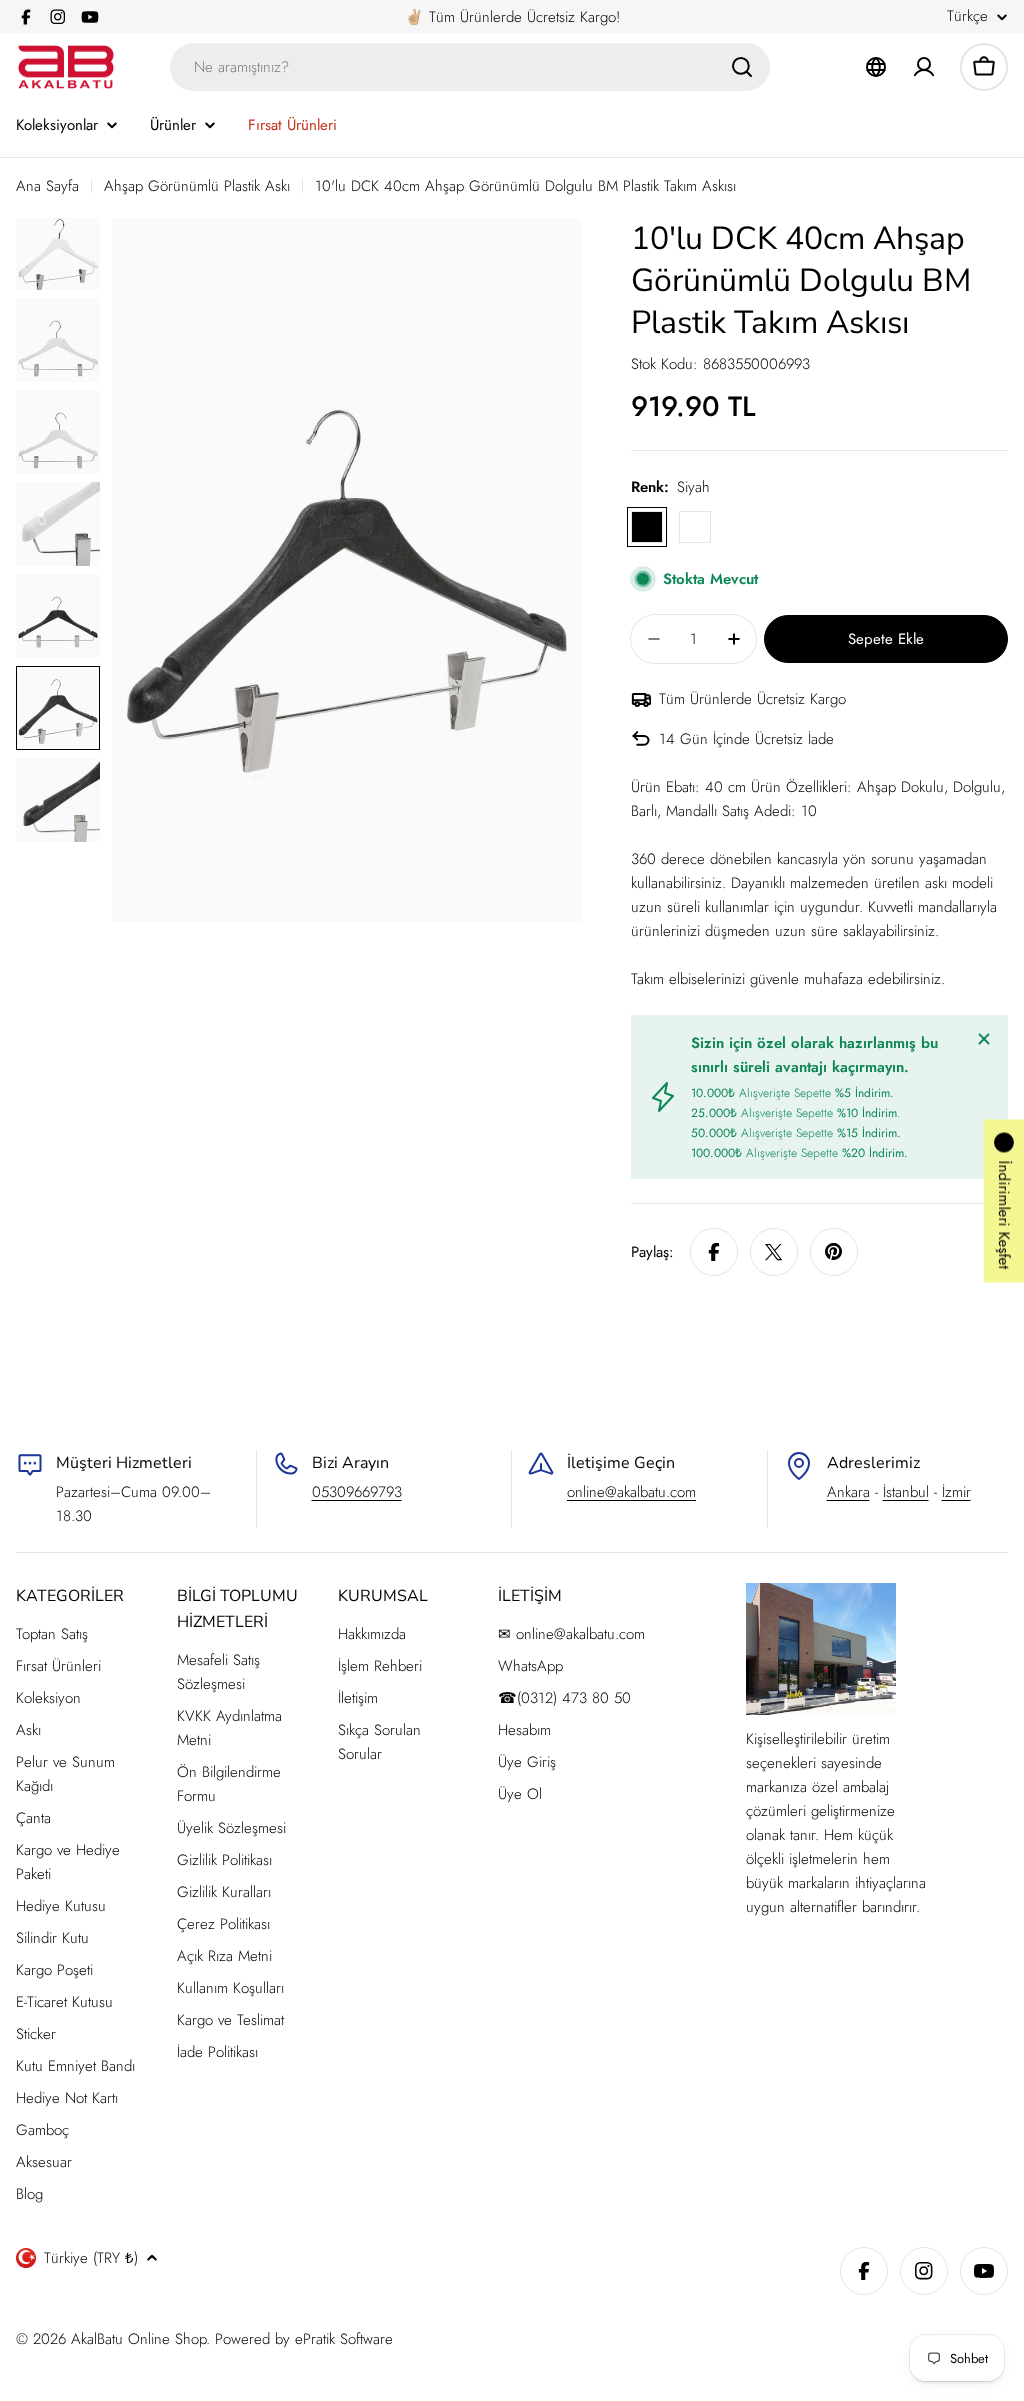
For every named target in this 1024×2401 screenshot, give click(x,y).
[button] (1004, 1200)
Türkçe (967, 16)
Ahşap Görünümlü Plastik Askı (197, 186)
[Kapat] (984, 1039)
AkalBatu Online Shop (138, 2339)
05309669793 (357, 1492)
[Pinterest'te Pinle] (834, 1252)
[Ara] (742, 67)
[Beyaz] (695, 527)
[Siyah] (647, 527)
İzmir (956, 1492)
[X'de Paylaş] (774, 1252)
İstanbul (906, 1492)
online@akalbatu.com (631, 1492)
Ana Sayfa (47, 186)
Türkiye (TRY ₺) (91, 2258)
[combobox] (470, 67)
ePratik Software (344, 2339)
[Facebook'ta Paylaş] (714, 1252)
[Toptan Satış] (876, 67)
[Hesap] (924, 67)
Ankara (848, 1492)
